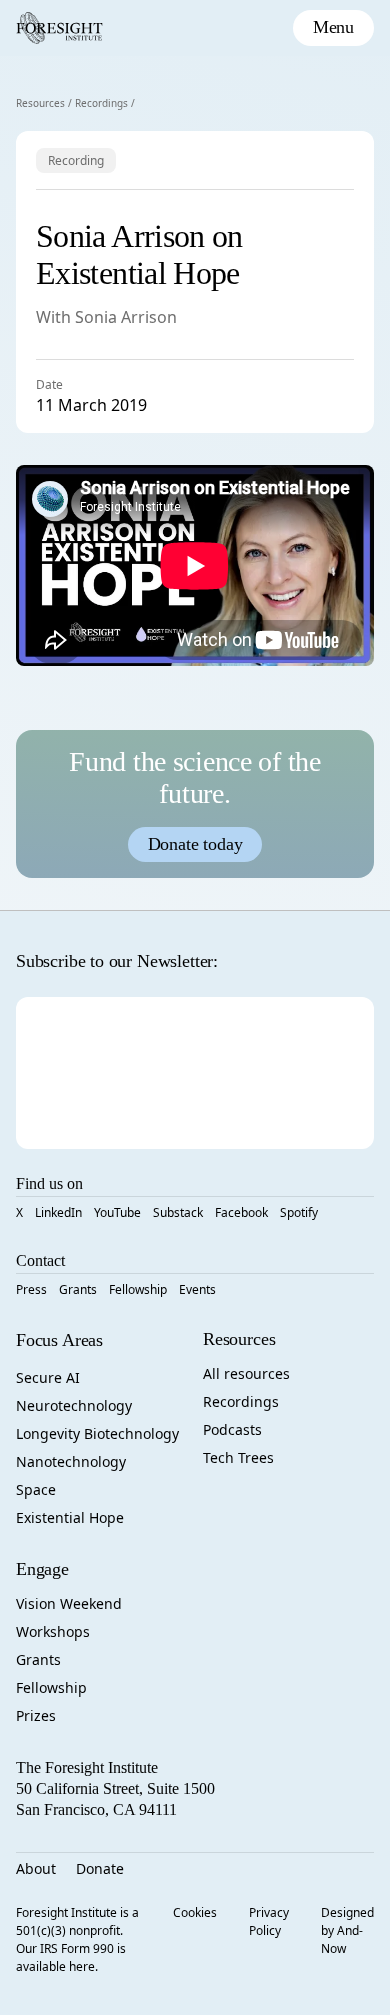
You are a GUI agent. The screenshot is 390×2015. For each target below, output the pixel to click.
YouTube (117, 1212)
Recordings (101, 103)
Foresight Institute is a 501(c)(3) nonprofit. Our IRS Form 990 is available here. (77, 1939)
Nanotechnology (71, 1461)
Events (197, 1289)
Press (31, 1289)
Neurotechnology (74, 1405)
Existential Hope (70, 1517)
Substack (178, 1212)
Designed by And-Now (347, 1930)
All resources (246, 1373)
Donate (100, 1868)
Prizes (36, 1715)
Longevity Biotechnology (97, 1433)
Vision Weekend (69, 1603)
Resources (40, 103)
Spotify (299, 1212)
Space (36, 1489)
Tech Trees (238, 1457)
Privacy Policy (269, 1921)
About (36, 1868)
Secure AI (48, 1377)
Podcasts (232, 1429)
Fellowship (138, 1289)
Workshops (53, 1631)
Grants (78, 1289)
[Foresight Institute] (59, 28)
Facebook (241, 1212)
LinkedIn (58, 1212)
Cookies (195, 1912)
